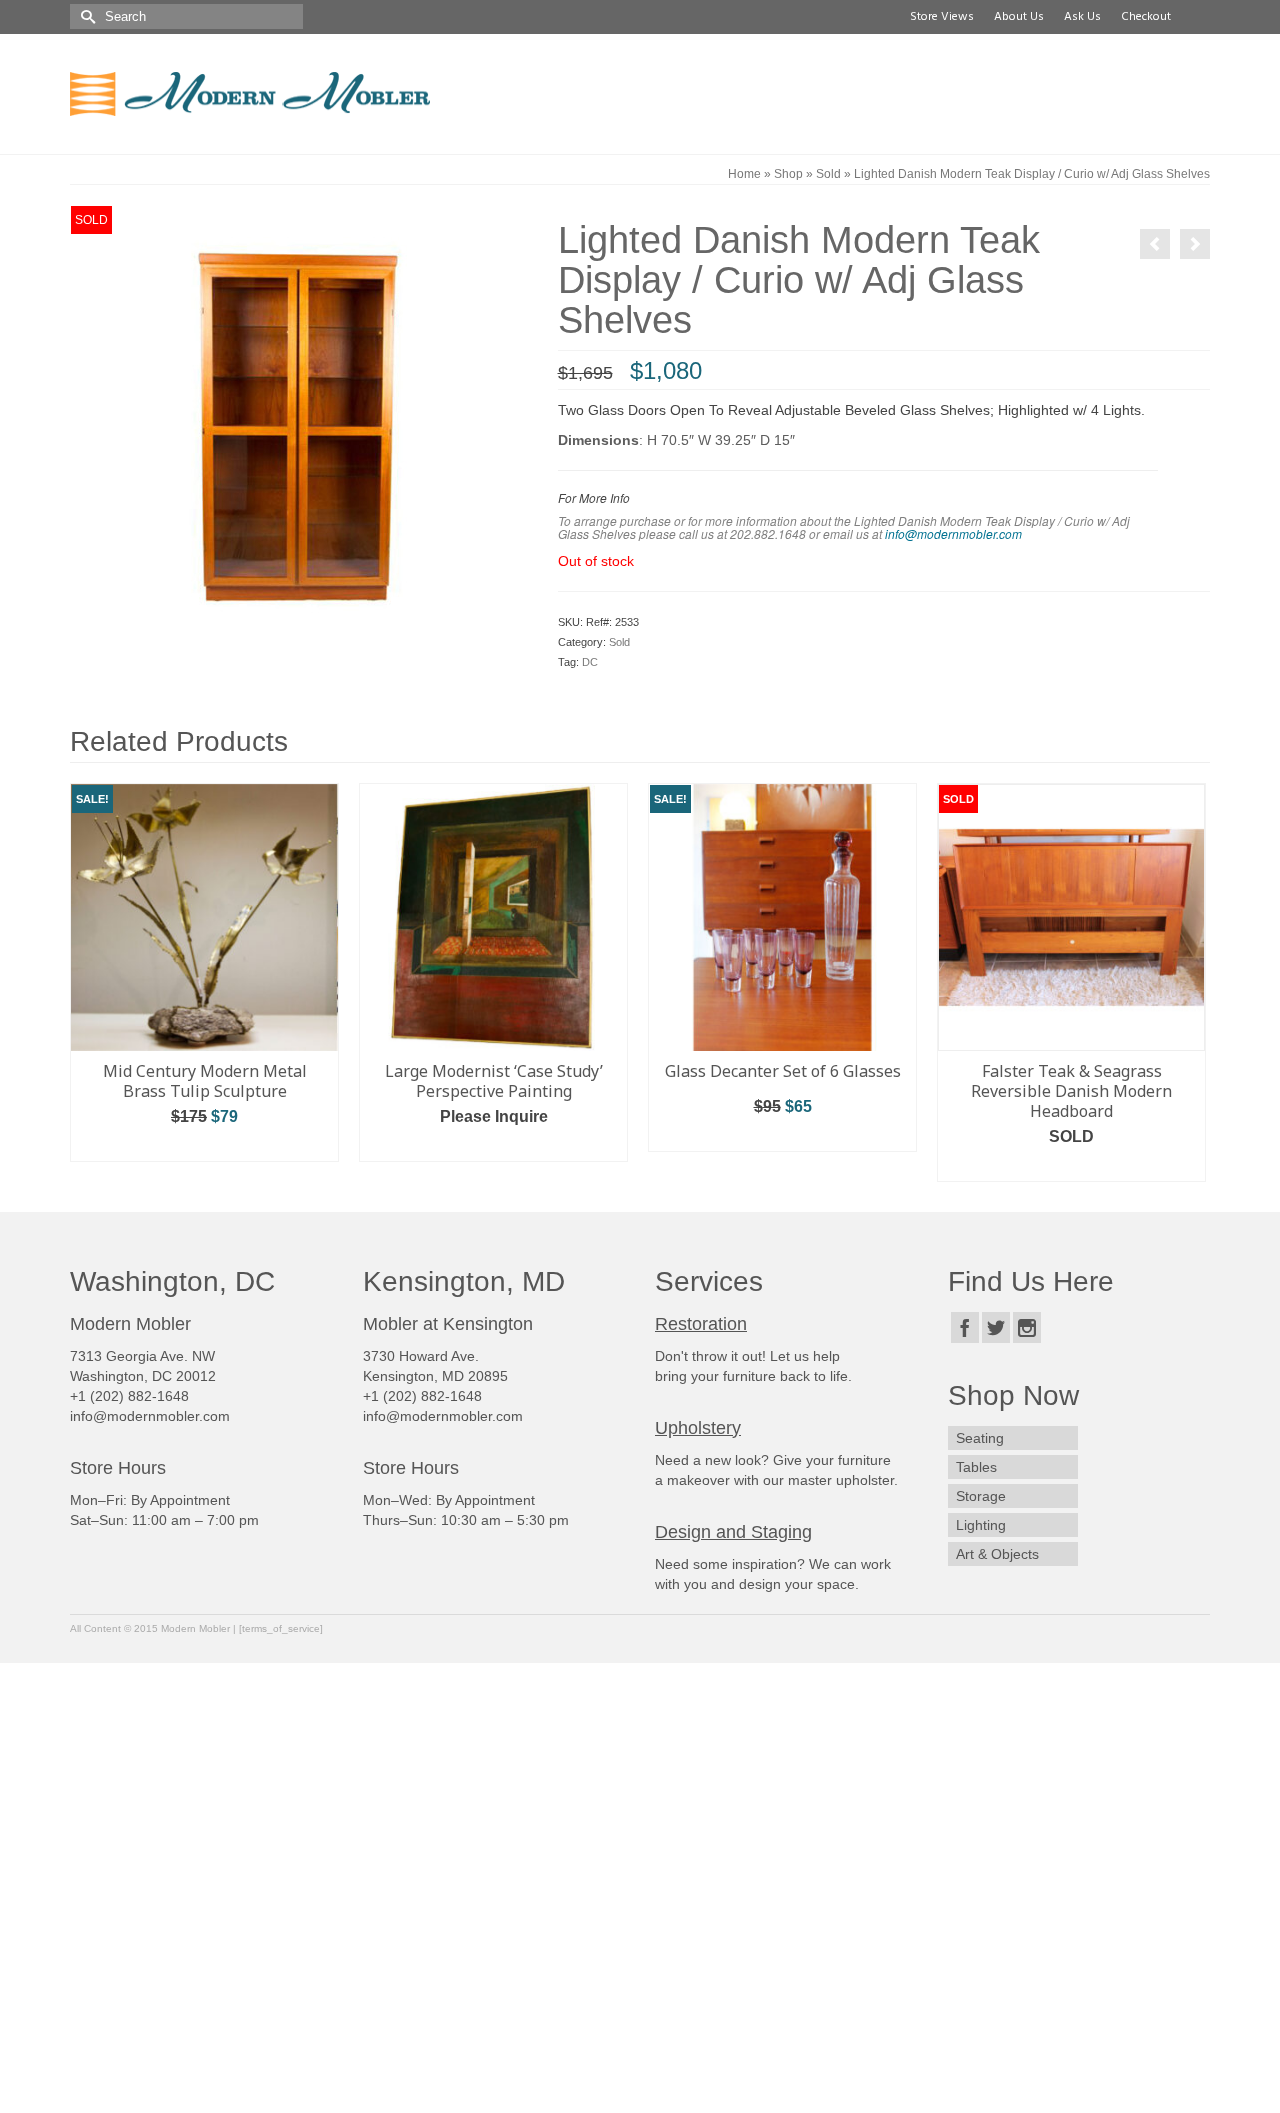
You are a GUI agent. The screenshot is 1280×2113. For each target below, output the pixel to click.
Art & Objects (997, 1554)
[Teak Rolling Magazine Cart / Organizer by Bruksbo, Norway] (1195, 244)
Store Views (939, 17)
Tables (976, 1467)
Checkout (1143, 17)
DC (590, 662)
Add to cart (205, 1146)
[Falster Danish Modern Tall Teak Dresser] (1155, 244)
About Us (1016, 17)
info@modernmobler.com (953, 533)
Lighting (981, 1525)
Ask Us (1079, 17)
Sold (619, 642)
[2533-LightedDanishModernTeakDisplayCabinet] (299, 432)
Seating (980, 1438)
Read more (1072, 1166)
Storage (981, 1496)
